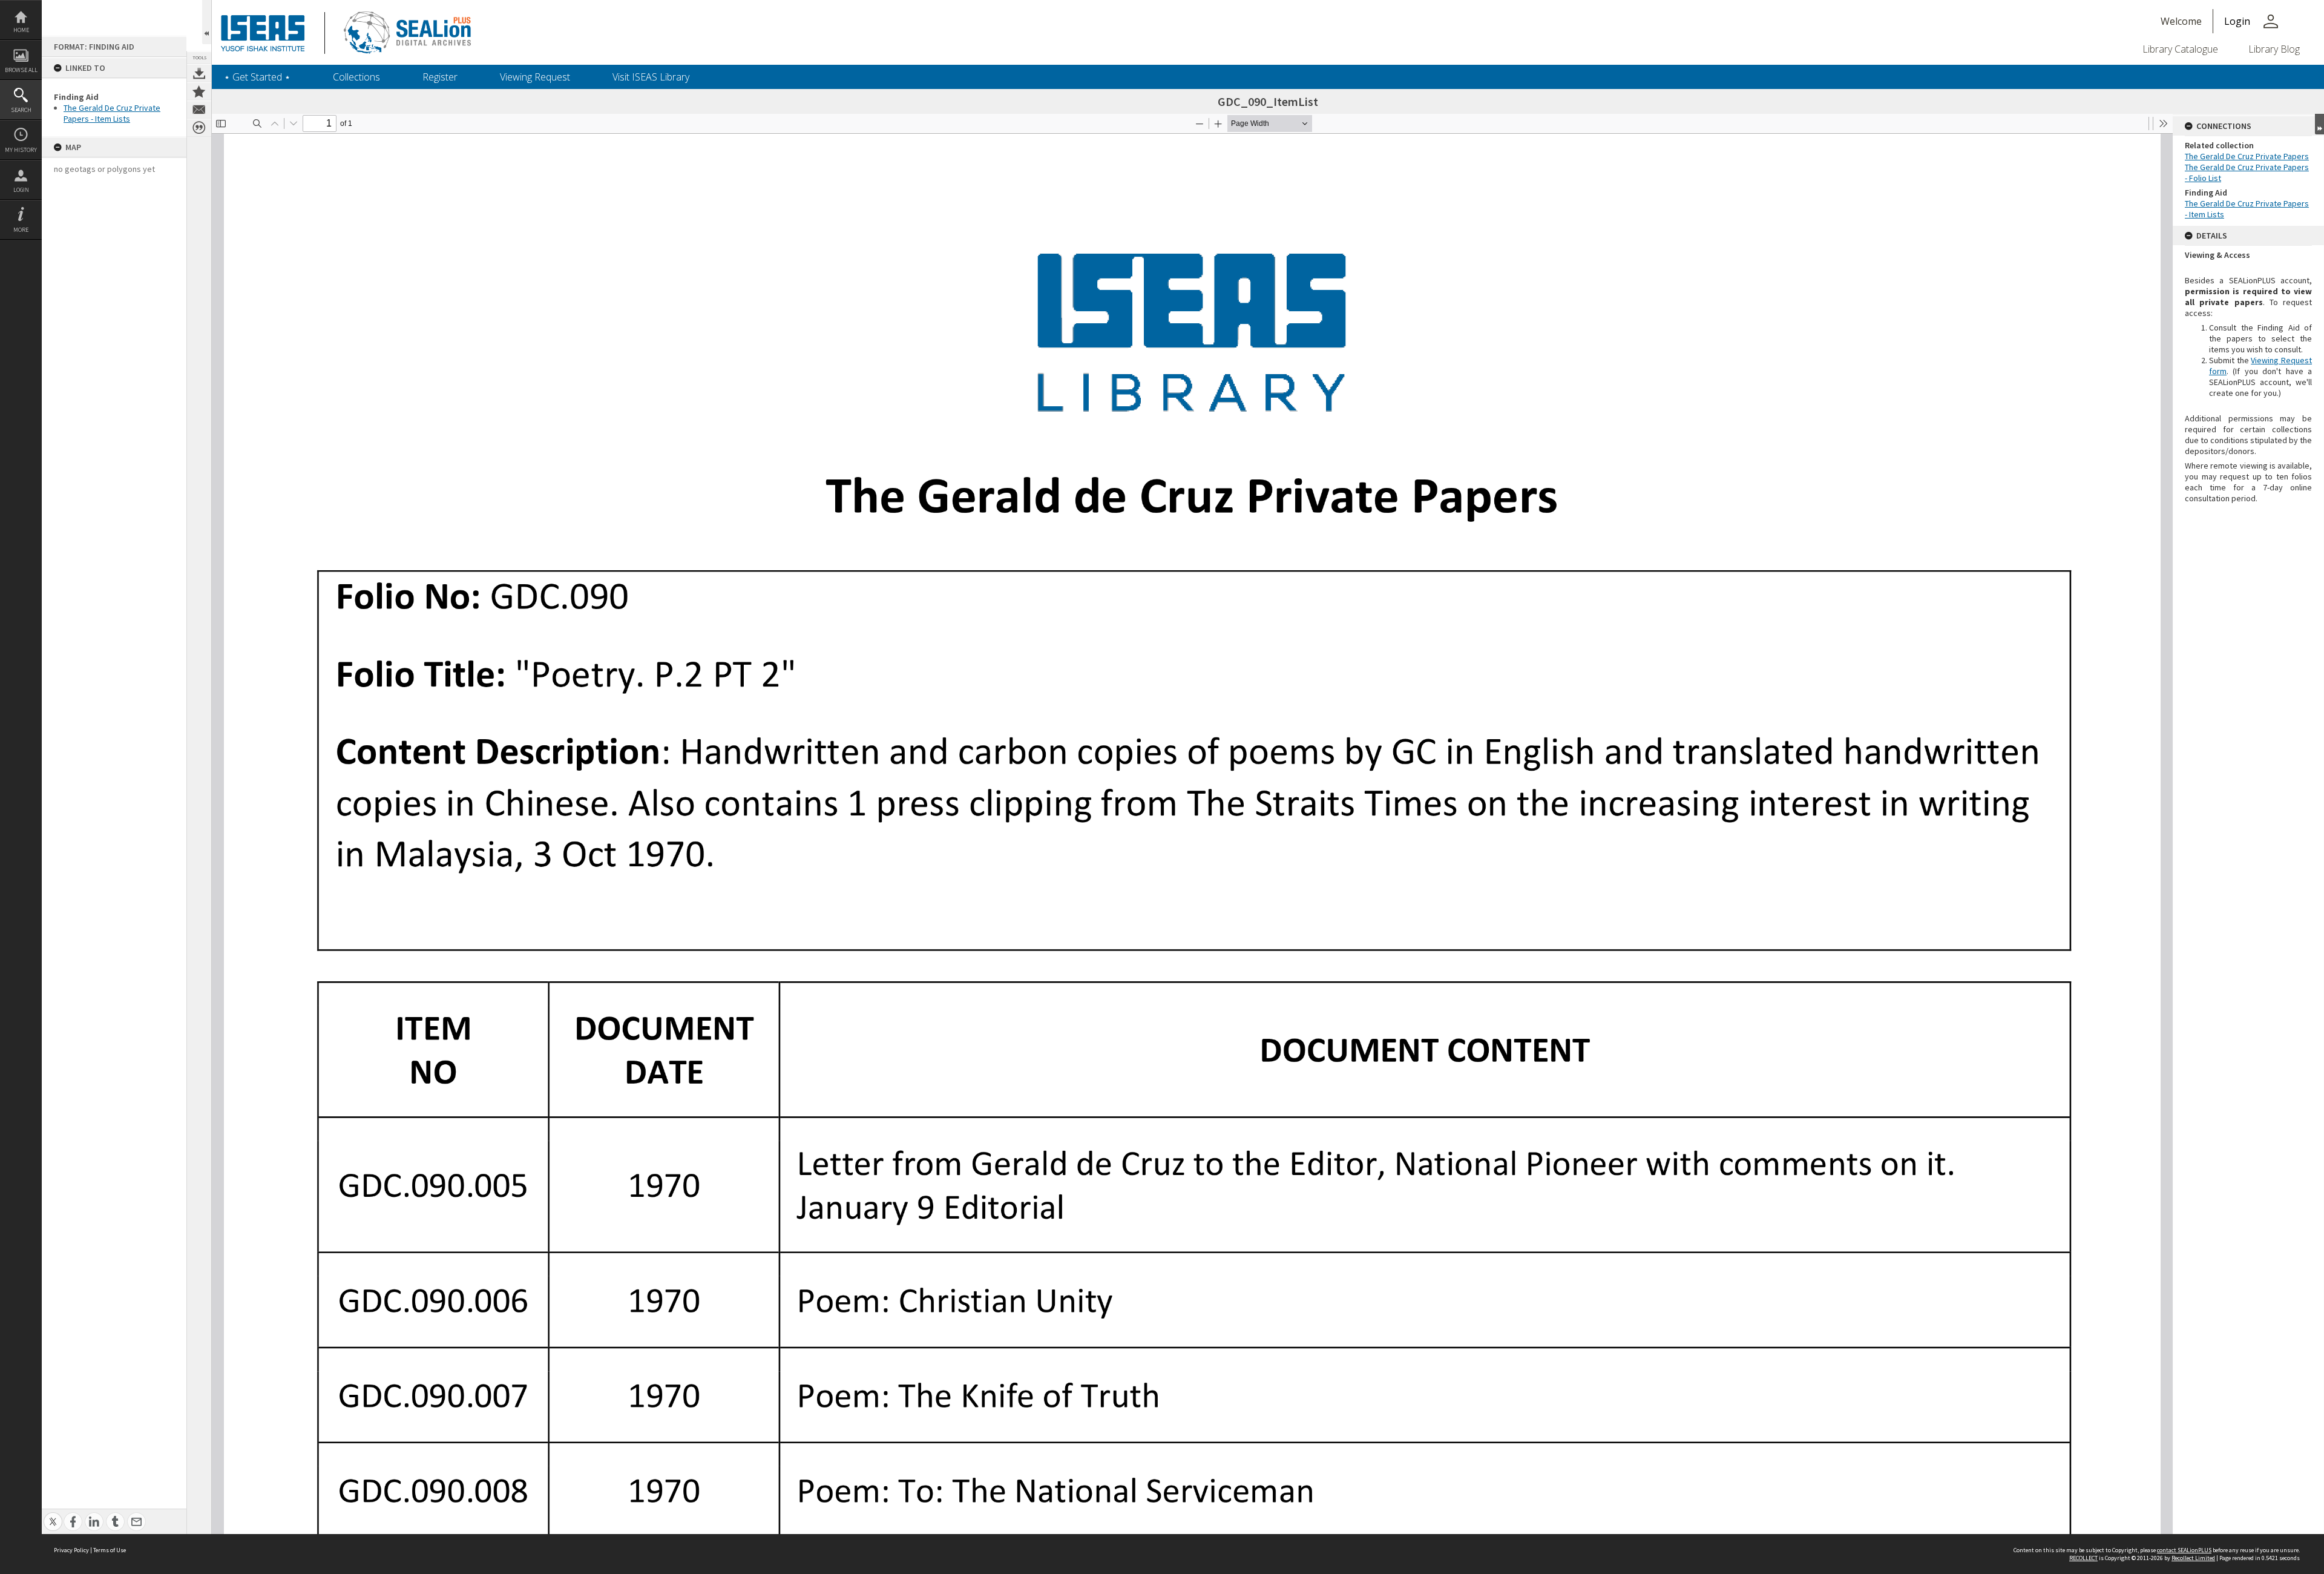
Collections (356, 77)
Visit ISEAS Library (651, 77)
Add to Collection (199, 91)
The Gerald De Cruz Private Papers (2247, 156)
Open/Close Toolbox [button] (207, 22)
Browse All (21, 70)
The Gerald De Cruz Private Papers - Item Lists (112, 113)
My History (21, 150)
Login (21, 190)
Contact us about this (199, 110)
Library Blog (2274, 49)
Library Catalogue (2180, 49)
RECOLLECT (2083, 1558)
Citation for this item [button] (199, 128)
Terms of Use (110, 1550)
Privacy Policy (71, 1550)
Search (21, 110)
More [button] (21, 230)
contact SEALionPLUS (2184, 1550)
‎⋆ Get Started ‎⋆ (257, 77)
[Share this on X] (53, 1515)
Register (440, 77)
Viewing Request (535, 77)
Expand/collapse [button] (2319, 124)
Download (199, 73)
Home (21, 30)
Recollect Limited (2193, 1558)
